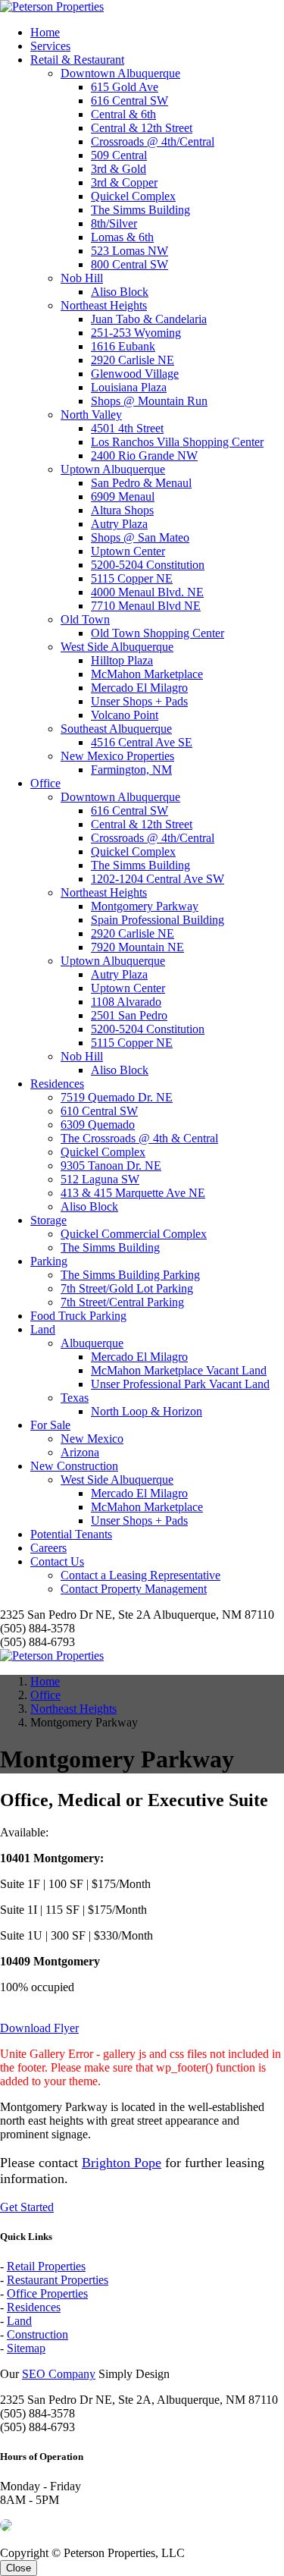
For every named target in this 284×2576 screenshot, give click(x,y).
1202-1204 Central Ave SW (158, 879)
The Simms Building (140, 210)
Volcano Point (125, 715)
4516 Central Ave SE (142, 742)
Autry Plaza (119, 524)
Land (43, 1329)
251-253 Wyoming (136, 333)
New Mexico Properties (117, 756)
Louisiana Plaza (129, 387)
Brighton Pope (122, 2163)
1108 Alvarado (126, 1002)
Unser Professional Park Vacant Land (180, 1384)
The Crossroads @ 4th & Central (139, 1138)
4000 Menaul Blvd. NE (147, 592)
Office (45, 783)
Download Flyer (39, 2028)
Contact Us (57, 1561)
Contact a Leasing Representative (140, 1575)
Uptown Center (128, 551)
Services (50, 46)
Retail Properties (46, 2266)
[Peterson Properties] (52, 6)
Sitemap (26, 2348)
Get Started (27, 2207)
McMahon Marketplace (147, 674)
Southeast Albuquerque (116, 729)
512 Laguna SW (100, 1179)
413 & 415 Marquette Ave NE (133, 1193)
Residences (57, 1084)
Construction (37, 2334)
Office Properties (47, 2293)
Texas (75, 1398)
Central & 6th (123, 114)
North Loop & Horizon (147, 1411)
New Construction (74, 1466)
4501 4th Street (127, 428)
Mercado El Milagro (139, 688)
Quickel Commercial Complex (134, 1234)
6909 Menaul (123, 496)
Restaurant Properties (58, 2280)
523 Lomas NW (130, 251)
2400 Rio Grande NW (144, 456)
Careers (48, 1548)
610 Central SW (99, 1111)
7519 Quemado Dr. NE (117, 1097)
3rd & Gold (119, 169)
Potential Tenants (71, 1534)
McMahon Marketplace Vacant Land (179, 1370)
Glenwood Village (135, 374)
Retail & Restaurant (77, 60)
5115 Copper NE (132, 578)
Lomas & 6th (122, 237)
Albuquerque (92, 1343)
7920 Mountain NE (137, 947)
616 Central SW (130, 101)
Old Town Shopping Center (158, 633)
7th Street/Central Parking (122, 1302)
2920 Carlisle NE (133, 360)
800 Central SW (130, 264)
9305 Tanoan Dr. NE (111, 1165)
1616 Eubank (123, 346)
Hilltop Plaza (122, 660)
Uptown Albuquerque (113, 469)
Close (19, 2568)
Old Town (85, 619)
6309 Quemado (98, 1125)
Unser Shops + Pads (139, 701)
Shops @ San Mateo (140, 537)
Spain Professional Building (158, 920)
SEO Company (59, 2374)
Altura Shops (122, 510)
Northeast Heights (104, 305)
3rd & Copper (124, 182)
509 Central (119, 155)
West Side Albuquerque (117, 647)
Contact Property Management (134, 1589)
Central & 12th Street (142, 128)
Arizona (80, 1452)
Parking (49, 1261)
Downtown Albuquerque (120, 73)
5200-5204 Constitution (148, 565)
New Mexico (92, 1439)
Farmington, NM (131, 770)
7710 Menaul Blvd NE (146, 606)
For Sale (50, 1425)
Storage (48, 1220)
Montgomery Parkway (145, 906)
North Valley (91, 415)
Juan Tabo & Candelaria (149, 319)
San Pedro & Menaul (141, 483)
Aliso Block (120, 292)
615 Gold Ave (125, 87)
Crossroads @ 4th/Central (153, 141)
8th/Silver (114, 223)
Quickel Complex (133, 196)
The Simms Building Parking (130, 1275)
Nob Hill (82, 278)
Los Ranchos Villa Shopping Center (177, 442)
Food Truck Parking (78, 1316)
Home (45, 32)
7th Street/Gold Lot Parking (127, 1288)
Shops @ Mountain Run (149, 401)
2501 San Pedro (129, 1015)
